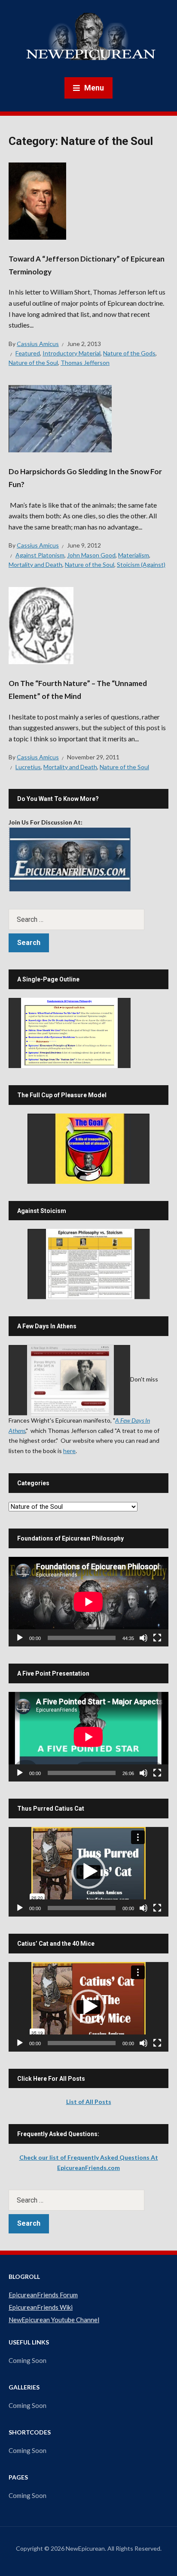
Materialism (134, 555)
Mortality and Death (35, 564)
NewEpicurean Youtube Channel (54, 2320)
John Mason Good (91, 555)
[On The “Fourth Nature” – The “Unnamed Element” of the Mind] (41, 624)
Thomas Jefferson (85, 363)
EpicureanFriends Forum (43, 2295)
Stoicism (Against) (141, 564)
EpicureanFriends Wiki (41, 2307)
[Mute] (143, 1638)
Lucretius (28, 767)
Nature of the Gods (129, 353)
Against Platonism (40, 555)
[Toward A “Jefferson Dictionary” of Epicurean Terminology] (37, 200)
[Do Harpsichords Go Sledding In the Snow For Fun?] (60, 418)
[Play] (20, 1638)
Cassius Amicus (38, 344)
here (69, 1451)
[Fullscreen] (157, 1638)
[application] (88, 1602)
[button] (88, 1872)
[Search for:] (88, 919)
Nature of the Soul (33, 363)
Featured (28, 353)
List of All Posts (89, 2102)
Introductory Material (72, 353)
